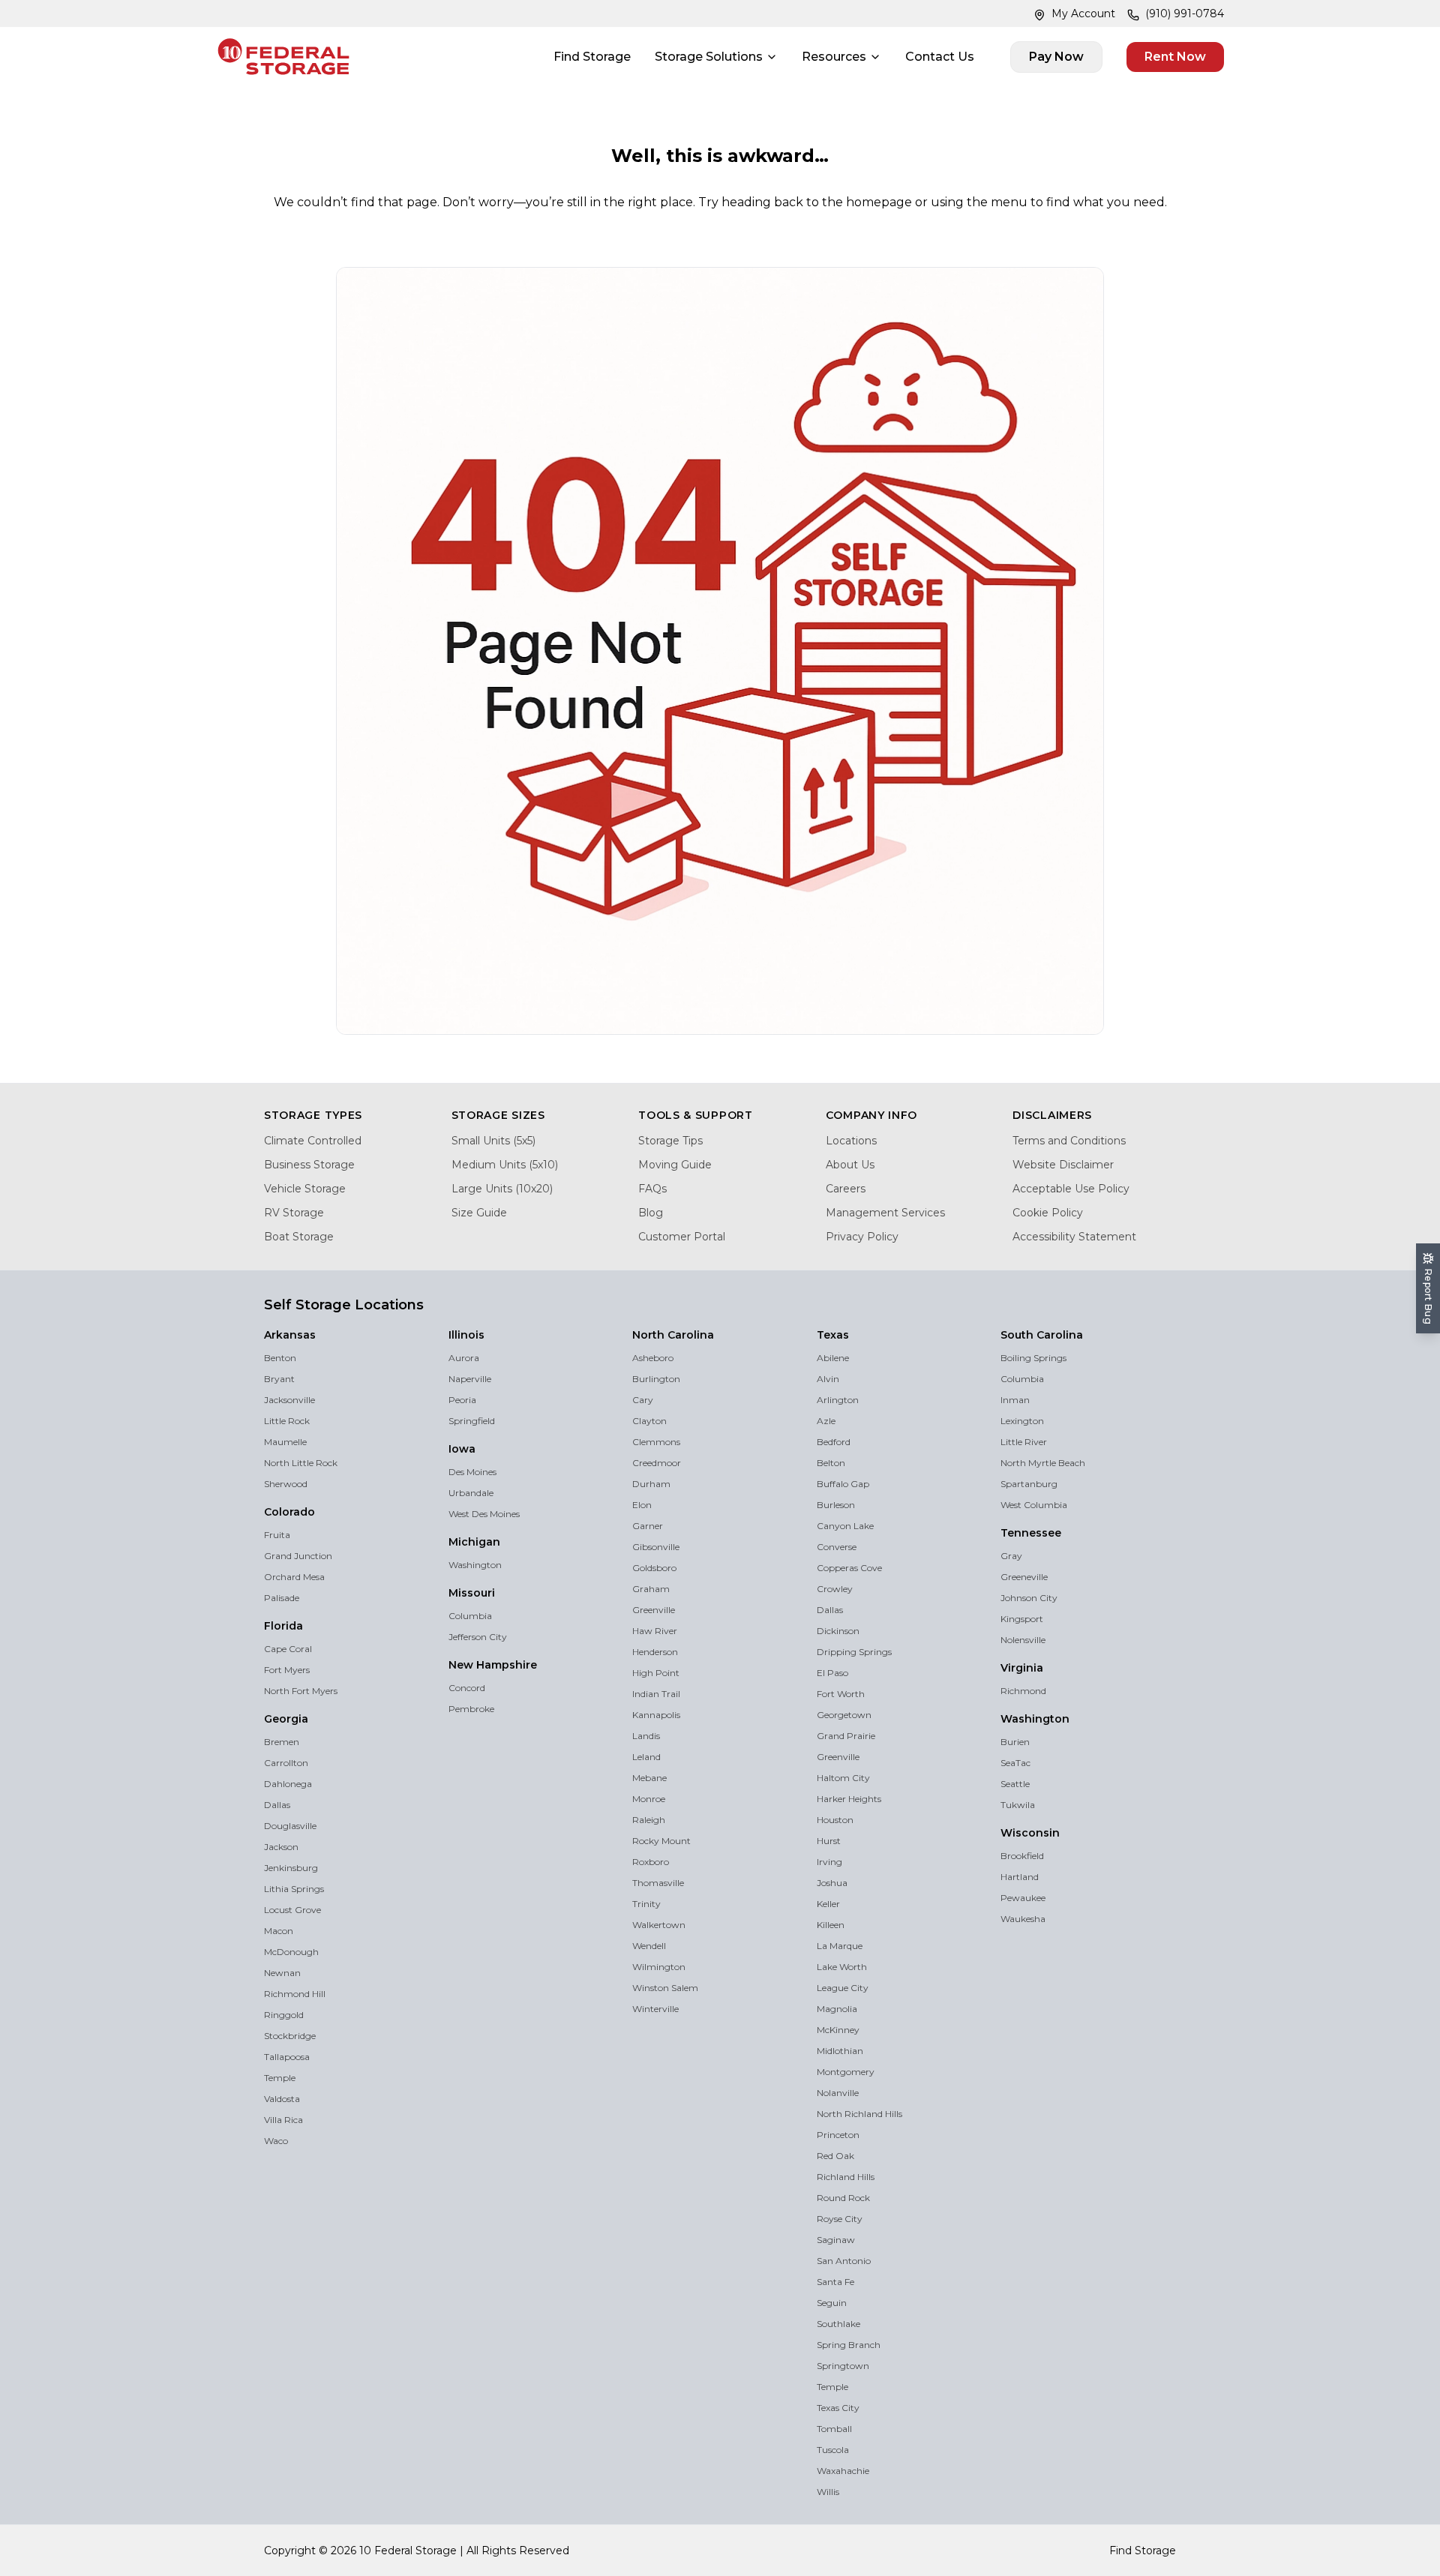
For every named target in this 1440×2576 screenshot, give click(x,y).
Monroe (649, 1799)
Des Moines (472, 1472)
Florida (283, 1626)
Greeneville (1024, 1577)
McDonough (291, 1952)
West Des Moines (484, 1514)
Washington (475, 1565)
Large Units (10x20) (502, 1189)
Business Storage (309, 1165)
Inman (1015, 1400)
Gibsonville (656, 1547)
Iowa (462, 1449)
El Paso (832, 1673)
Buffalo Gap (843, 1484)
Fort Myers (287, 1670)
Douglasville (290, 1826)
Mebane (649, 1778)
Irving (829, 1862)
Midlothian (840, 2051)
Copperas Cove (849, 1568)
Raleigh (649, 1820)
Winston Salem (665, 1988)
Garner (648, 1526)
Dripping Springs (854, 1652)
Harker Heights (849, 1799)
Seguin (832, 2303)
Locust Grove (292, 1910)
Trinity (646, 1904)
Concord (467, 1688)
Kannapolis (656, 1715)
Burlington (656, 1379)
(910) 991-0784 (1185, 13)
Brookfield (1022, 1856)
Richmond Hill (295, 1994)
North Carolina (673, 1335)
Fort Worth (841, 1694)
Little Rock (287, 1421)
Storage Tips (670, 1141)
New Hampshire (493, 1665)
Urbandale (471, 1493)
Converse (837, 1547)
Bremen (282, 1742)
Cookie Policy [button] (407, 2530)
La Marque (840, 1946)
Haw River (655, 1631)
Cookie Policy (1048, 1213)
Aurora (464, 1358)
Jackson (281, 1847)
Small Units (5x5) (493, 1141)
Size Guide (479, 1213)
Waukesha (1023, 1919)
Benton (280, 1358)
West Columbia (1034, 1505)
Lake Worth (842, 1967)
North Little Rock (301, 1463)
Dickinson (838, 1631)
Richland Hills (846, 2177)
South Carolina (1042, 1335)
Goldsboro (654, 1568)
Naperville (470, 1379)
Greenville (654, 1610)
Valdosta (282, 2099)
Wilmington (659, 1967)
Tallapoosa (287, 2057)
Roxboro (651, 1862)
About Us (850, 1165)
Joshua (832, 1883)
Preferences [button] (710, 2530)
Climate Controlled (313, 1141)
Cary (643, 1400)
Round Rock (843, 2198)
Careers (846, 1189)
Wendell (649, 1946)
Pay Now (1056, 57)
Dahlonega (288, 1784)
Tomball (834, 2429)
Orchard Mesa (294, 1577)
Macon (279, 1931)
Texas (833, 1335)
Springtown (843, 2366)
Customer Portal (682, 1237)
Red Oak (835, 2156)
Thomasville (658, 1883)
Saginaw (836, 2240)
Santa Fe (835, 2282)
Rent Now (1175, 57)
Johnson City (1029, 1598)
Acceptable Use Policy (1071, 1189)
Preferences (1043, 2522)
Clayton (649, 1421)
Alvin (828, 1379)
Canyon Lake (845, 1526)
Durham (651, 1484)
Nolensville (1023, 1640)
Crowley (835, 1589)
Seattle (1015, 1784)
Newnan (282, 1973)
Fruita (277, 1535)
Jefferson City (478, 1637)
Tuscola (833, 2450)
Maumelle (285, 1442)
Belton (831, 1463)
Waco (276, 2141)
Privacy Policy (862, 1237)
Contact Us (940, 57)
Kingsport (1022, 1619)
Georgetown (844, 1715)
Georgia (286, 1719)
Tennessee (1031, 1533)
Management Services (885, 1213)
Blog (651, 1213)
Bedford (834, 1442)
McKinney (838, 2030)
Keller (828, 1904)
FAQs (652, 1189)
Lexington (1022, 1421)
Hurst (829, 1841)
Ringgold (284, 2015)
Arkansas (290, 1335)
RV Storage (294, 1213)
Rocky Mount (661, 1841)
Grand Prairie (846, 1736)
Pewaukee (1023, 1898)
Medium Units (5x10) (505, 1165)
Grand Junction (298, 1556)
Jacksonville (289, 1400)
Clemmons (656, 1442)
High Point (656, 1673)
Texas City (838, 2408)
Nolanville (838, 2093)
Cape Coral (288, 1649)
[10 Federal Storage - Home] (283, 57)
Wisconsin (1030, 1833)
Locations (851, 1141)
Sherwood (286, 1484)
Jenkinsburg (291, 1868)
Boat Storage (299, 1237)
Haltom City (843, 1778)
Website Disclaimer (1063, 1165)
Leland (646, 1757)
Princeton (838, 2135)
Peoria (462, 1400)
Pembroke (471, 1709)
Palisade (282, 1598)
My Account (1083, 13)
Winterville (655, 2009)
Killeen (831, 1925)
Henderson (655, 1652)
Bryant (279, 1379)
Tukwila (1018, 1805)
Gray (1011, 1556)
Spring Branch (849, 2345)
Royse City (840, 2219)
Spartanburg (1029, 1484)
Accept (1168, 2522)
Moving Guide (675, 1165)
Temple (280, 2078)
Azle (826, 1421)
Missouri (472, 1593)
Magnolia (837, 2009)
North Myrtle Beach (1043, 1463)
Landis (646, 1736)
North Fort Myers (301, 1691)
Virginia (1022, 1668)
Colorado (289, 1512)
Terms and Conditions (1069, 1141)
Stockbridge (290, 2036)
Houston (835, 1820)
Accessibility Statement (1074, 1237)
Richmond (1023, 1691)
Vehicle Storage (305, 1189)
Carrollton (286, 1763)
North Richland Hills (859, 2114)
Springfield (472, 1421)
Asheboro (653, 1358)
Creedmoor (657, 1463)
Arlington (838, 1400)
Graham (651, 1589)
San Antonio (844, 2261)
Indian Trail (656, 1694)
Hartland (1020, 1877)
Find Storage (592, 57)
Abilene (833, 1358)
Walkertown (659, 1925)
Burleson (836, 1505)
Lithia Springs (294, 1889)
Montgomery (846, 2072)
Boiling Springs (1033, 1358)
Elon (642, 1505)
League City (843, 1988)
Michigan (474, 1542)
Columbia (470, 1616)
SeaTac (1015, 1763)
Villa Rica (283, 2120)
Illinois (466, 1335)
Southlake (838, 2324)
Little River (1024, 1442)
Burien (1015, 1742)
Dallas (277, 1805)
